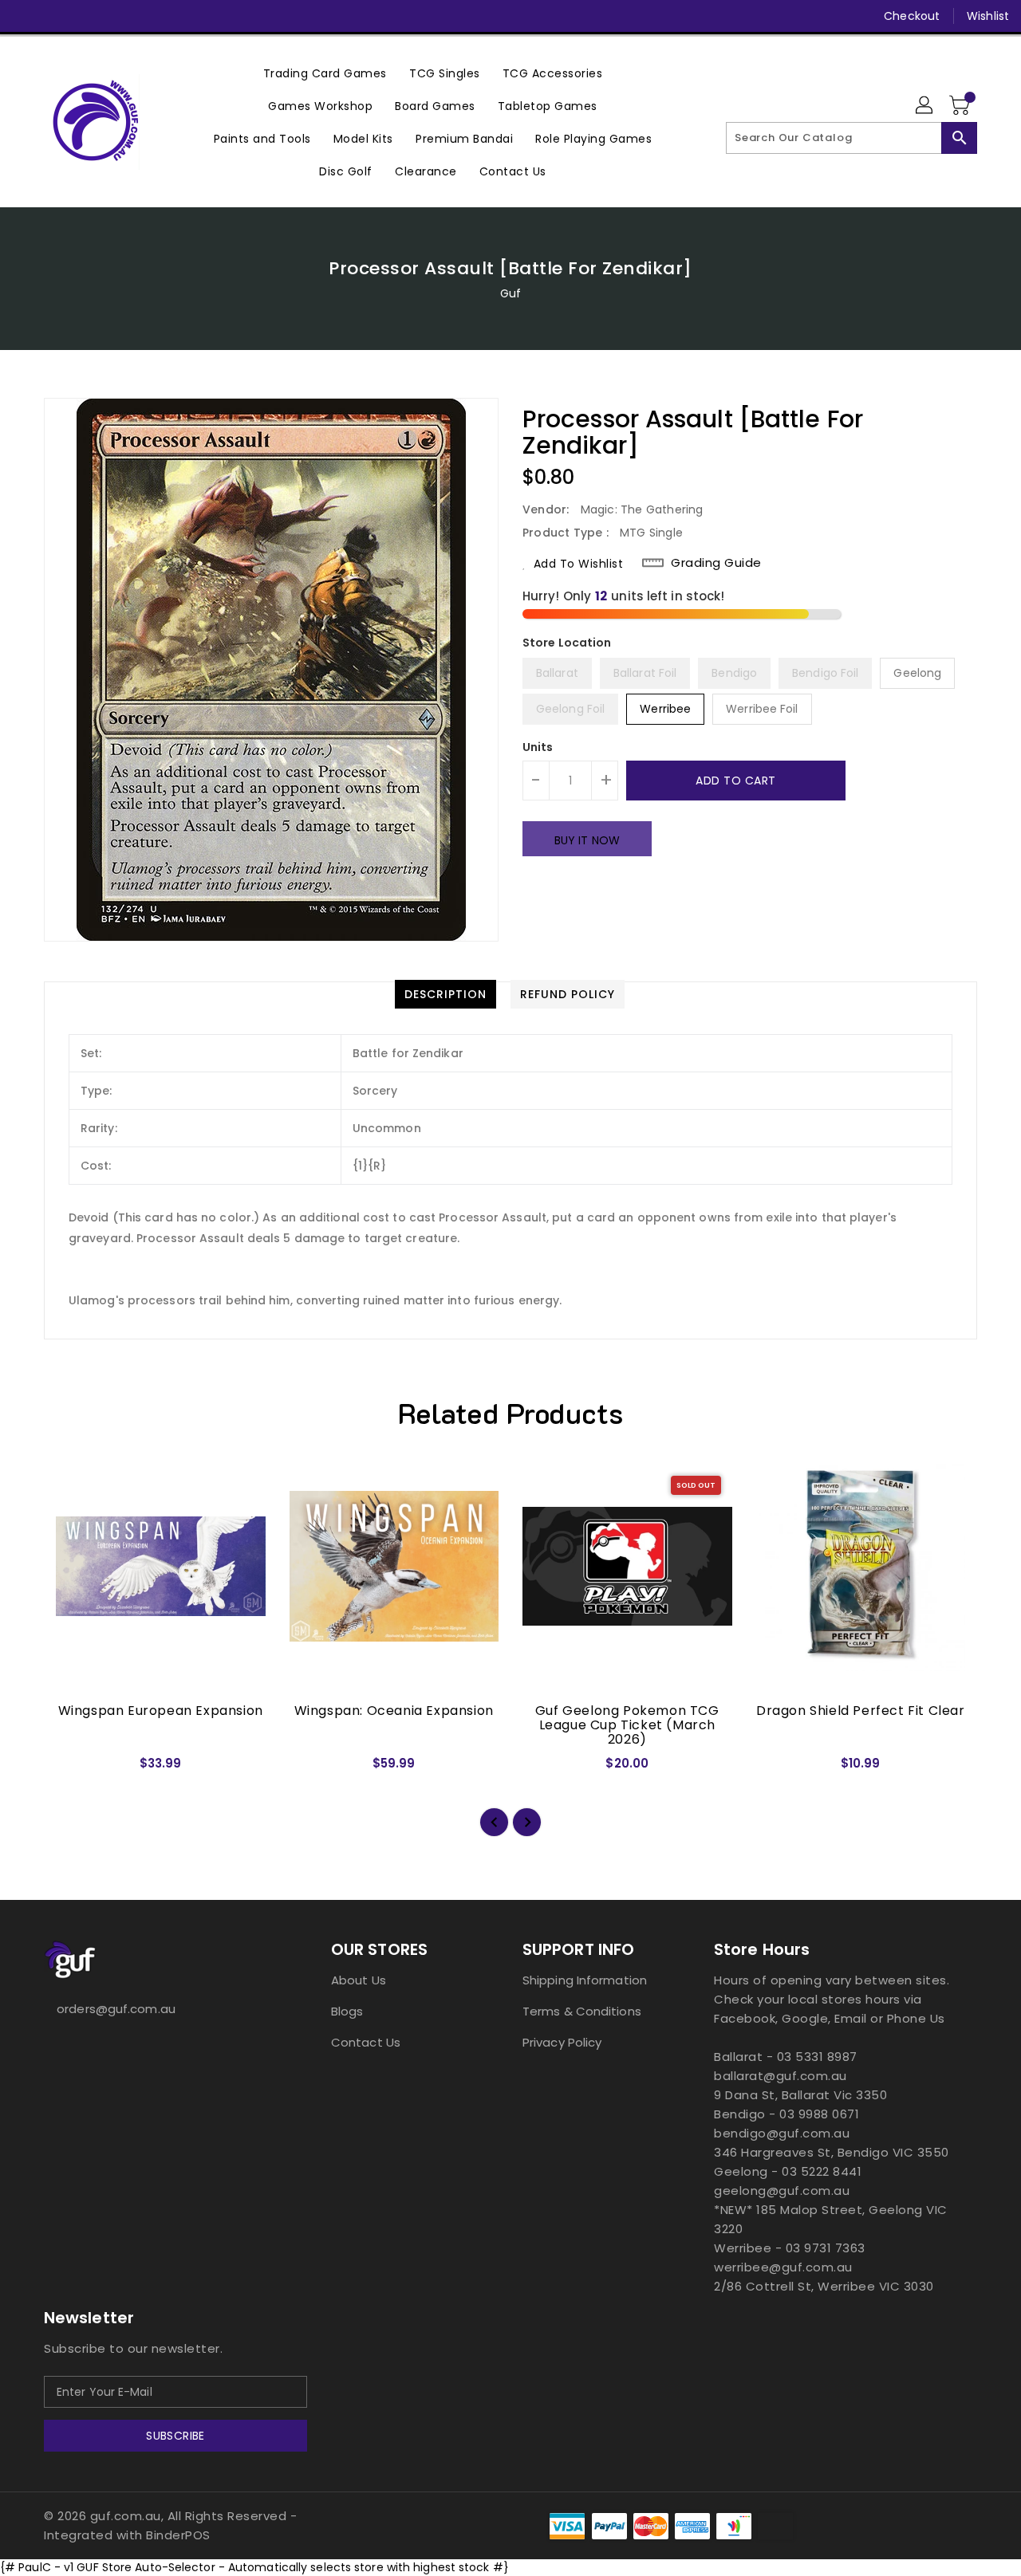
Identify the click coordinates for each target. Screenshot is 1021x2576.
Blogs (347, 2011)
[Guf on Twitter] (56, 16)
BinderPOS (178, 2535)
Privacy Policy (562, 2042)
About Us (359, 1980)
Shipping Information (585, 1980)
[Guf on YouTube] (116, 16)
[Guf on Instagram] (86, 16)
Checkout (912, 16)
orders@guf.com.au (116, 2009)
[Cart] (961, 106)
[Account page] (925, 106)
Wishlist (988, 16)
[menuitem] (325, 73)
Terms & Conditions (582, 2011)
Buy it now (587, 840)
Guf (510, 293)
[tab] (445, 994)
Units (538, 747)
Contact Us (366, 2042)
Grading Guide (716, 563)
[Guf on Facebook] (26, 16)
